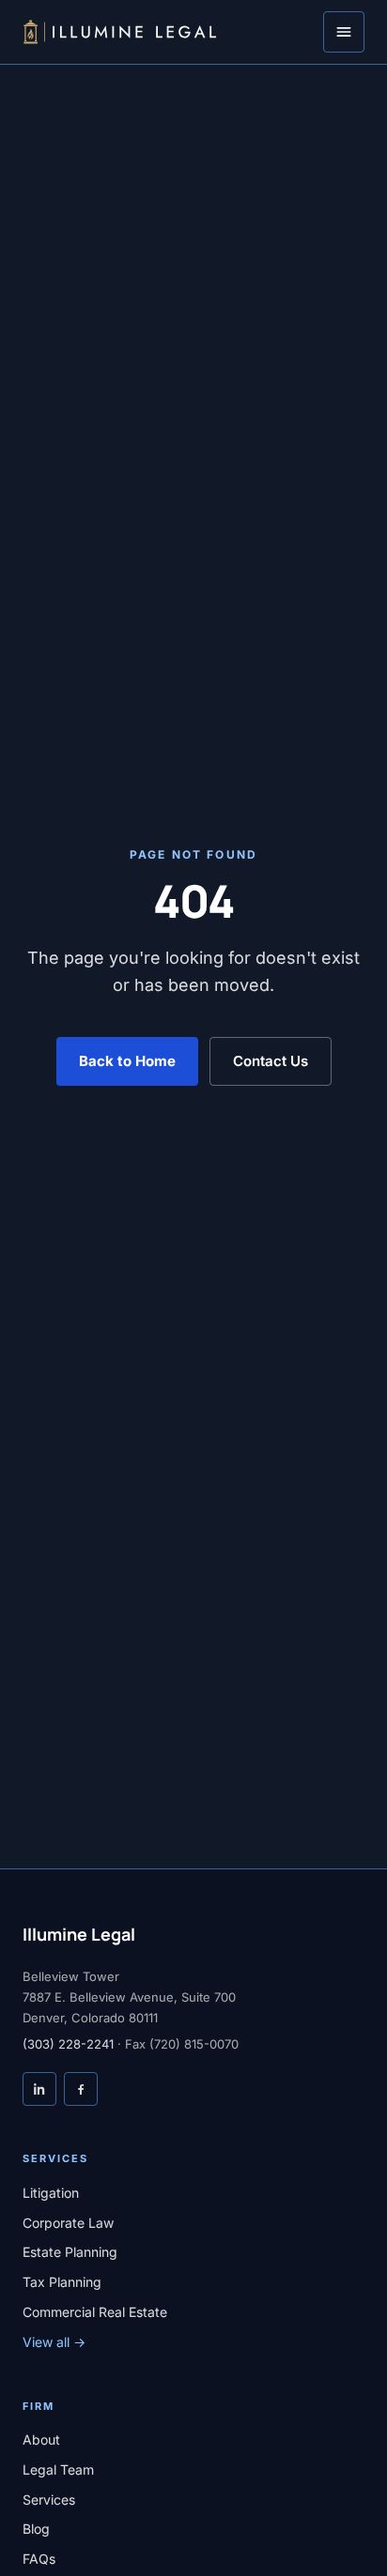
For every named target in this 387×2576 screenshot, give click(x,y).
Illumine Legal (79, 1934)
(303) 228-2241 (68, 2044)
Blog (36, 2529)
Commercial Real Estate (95, 2312)
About (41, 2439)
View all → (54, 2342)
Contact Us (271, 1061)
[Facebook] (81, 2089)
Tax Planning (62, 2282)
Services (49, 2500)
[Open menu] (344, 32)
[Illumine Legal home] (120, 32)
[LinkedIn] (39, 2089)
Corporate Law (68, 2223)
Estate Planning (70, 2252)
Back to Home (127, 1061)
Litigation (51, 2193)
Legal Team (58, 2469)
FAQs (39, 2559)
